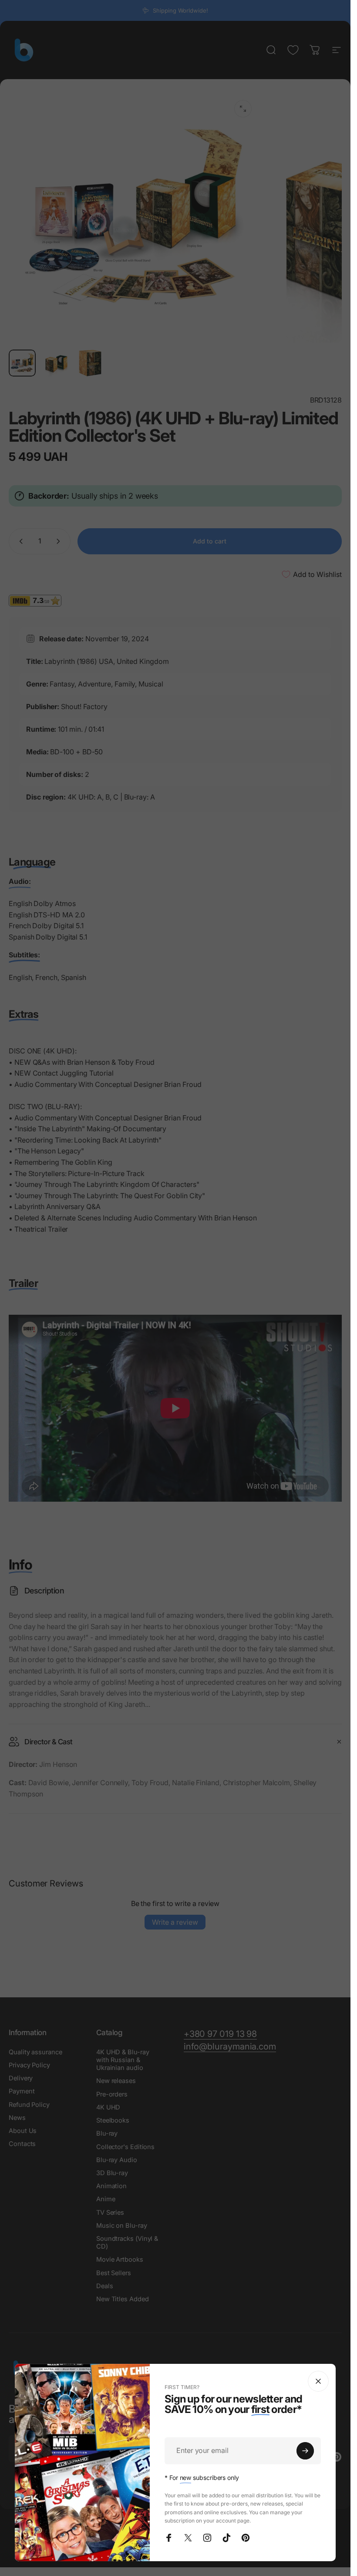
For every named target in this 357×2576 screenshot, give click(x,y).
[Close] (318, 2381)
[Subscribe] (305, 2451)
